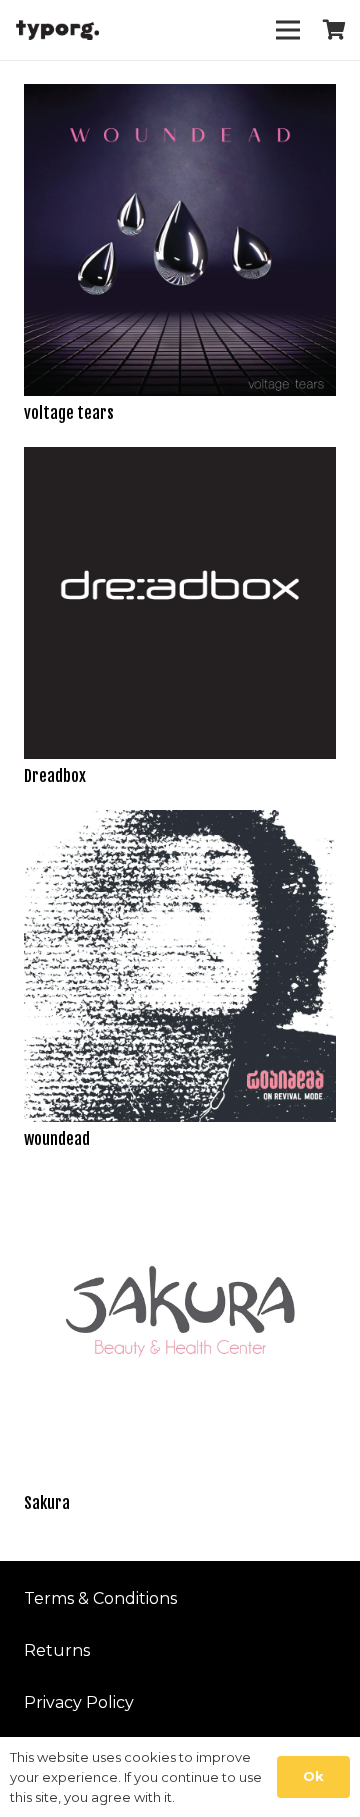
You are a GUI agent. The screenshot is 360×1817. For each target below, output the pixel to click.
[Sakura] (180, 1187)
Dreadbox (55, 776)
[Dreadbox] (180, 460)
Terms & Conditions (100, 1598)
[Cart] (335, 30)
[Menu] (288, 30)
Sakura (47, 1503)
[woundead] (180, 823)
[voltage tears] (180, 97)
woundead (57, 1139)
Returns (57, 1650)
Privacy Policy (79, 1702)
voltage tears (69, 413)
